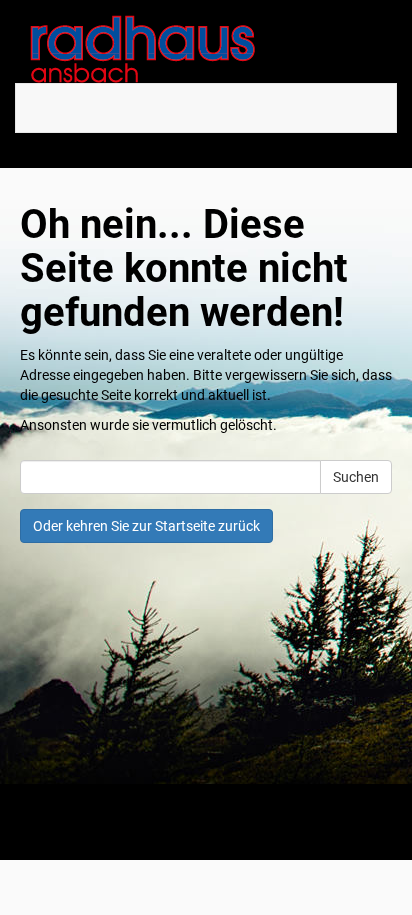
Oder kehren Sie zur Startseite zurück (146, 526)
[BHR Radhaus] (206, 49)
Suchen (356, 477)
